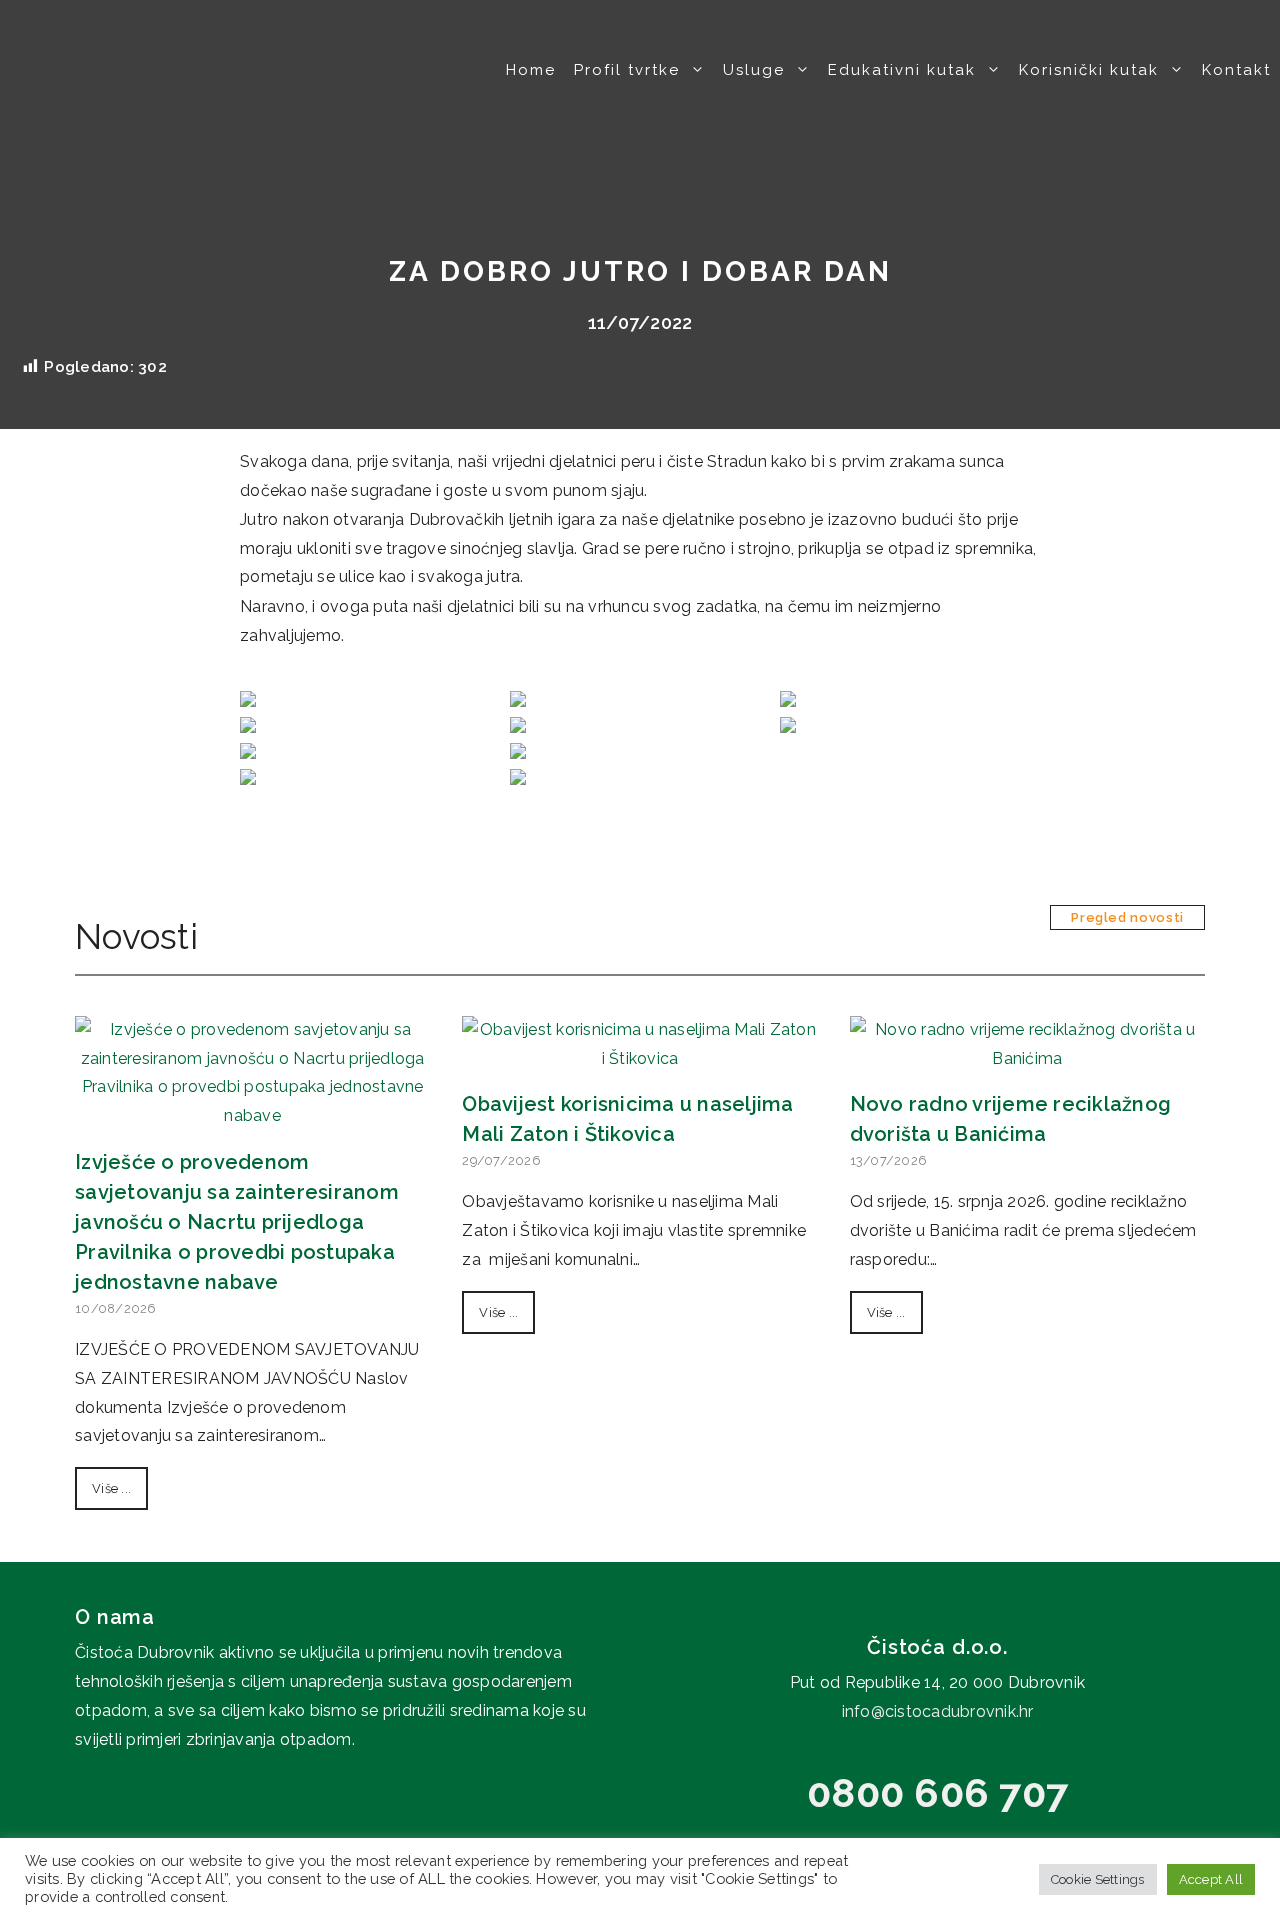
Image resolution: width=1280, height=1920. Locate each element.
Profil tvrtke (627, 70)
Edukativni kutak (902, 70)
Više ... (111, 1488)
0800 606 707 (937, 1792)
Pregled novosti (1127, 917)
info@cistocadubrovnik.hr (938, 1711)
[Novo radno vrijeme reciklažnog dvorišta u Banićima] (1027, 1058)
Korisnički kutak (1089, 70)
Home (531, 70)
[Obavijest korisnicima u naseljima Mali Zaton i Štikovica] (639, 1058)
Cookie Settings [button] (1098, 1879)
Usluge (754, 70)
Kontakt (1236, 70)
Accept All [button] (1211, 1879)
